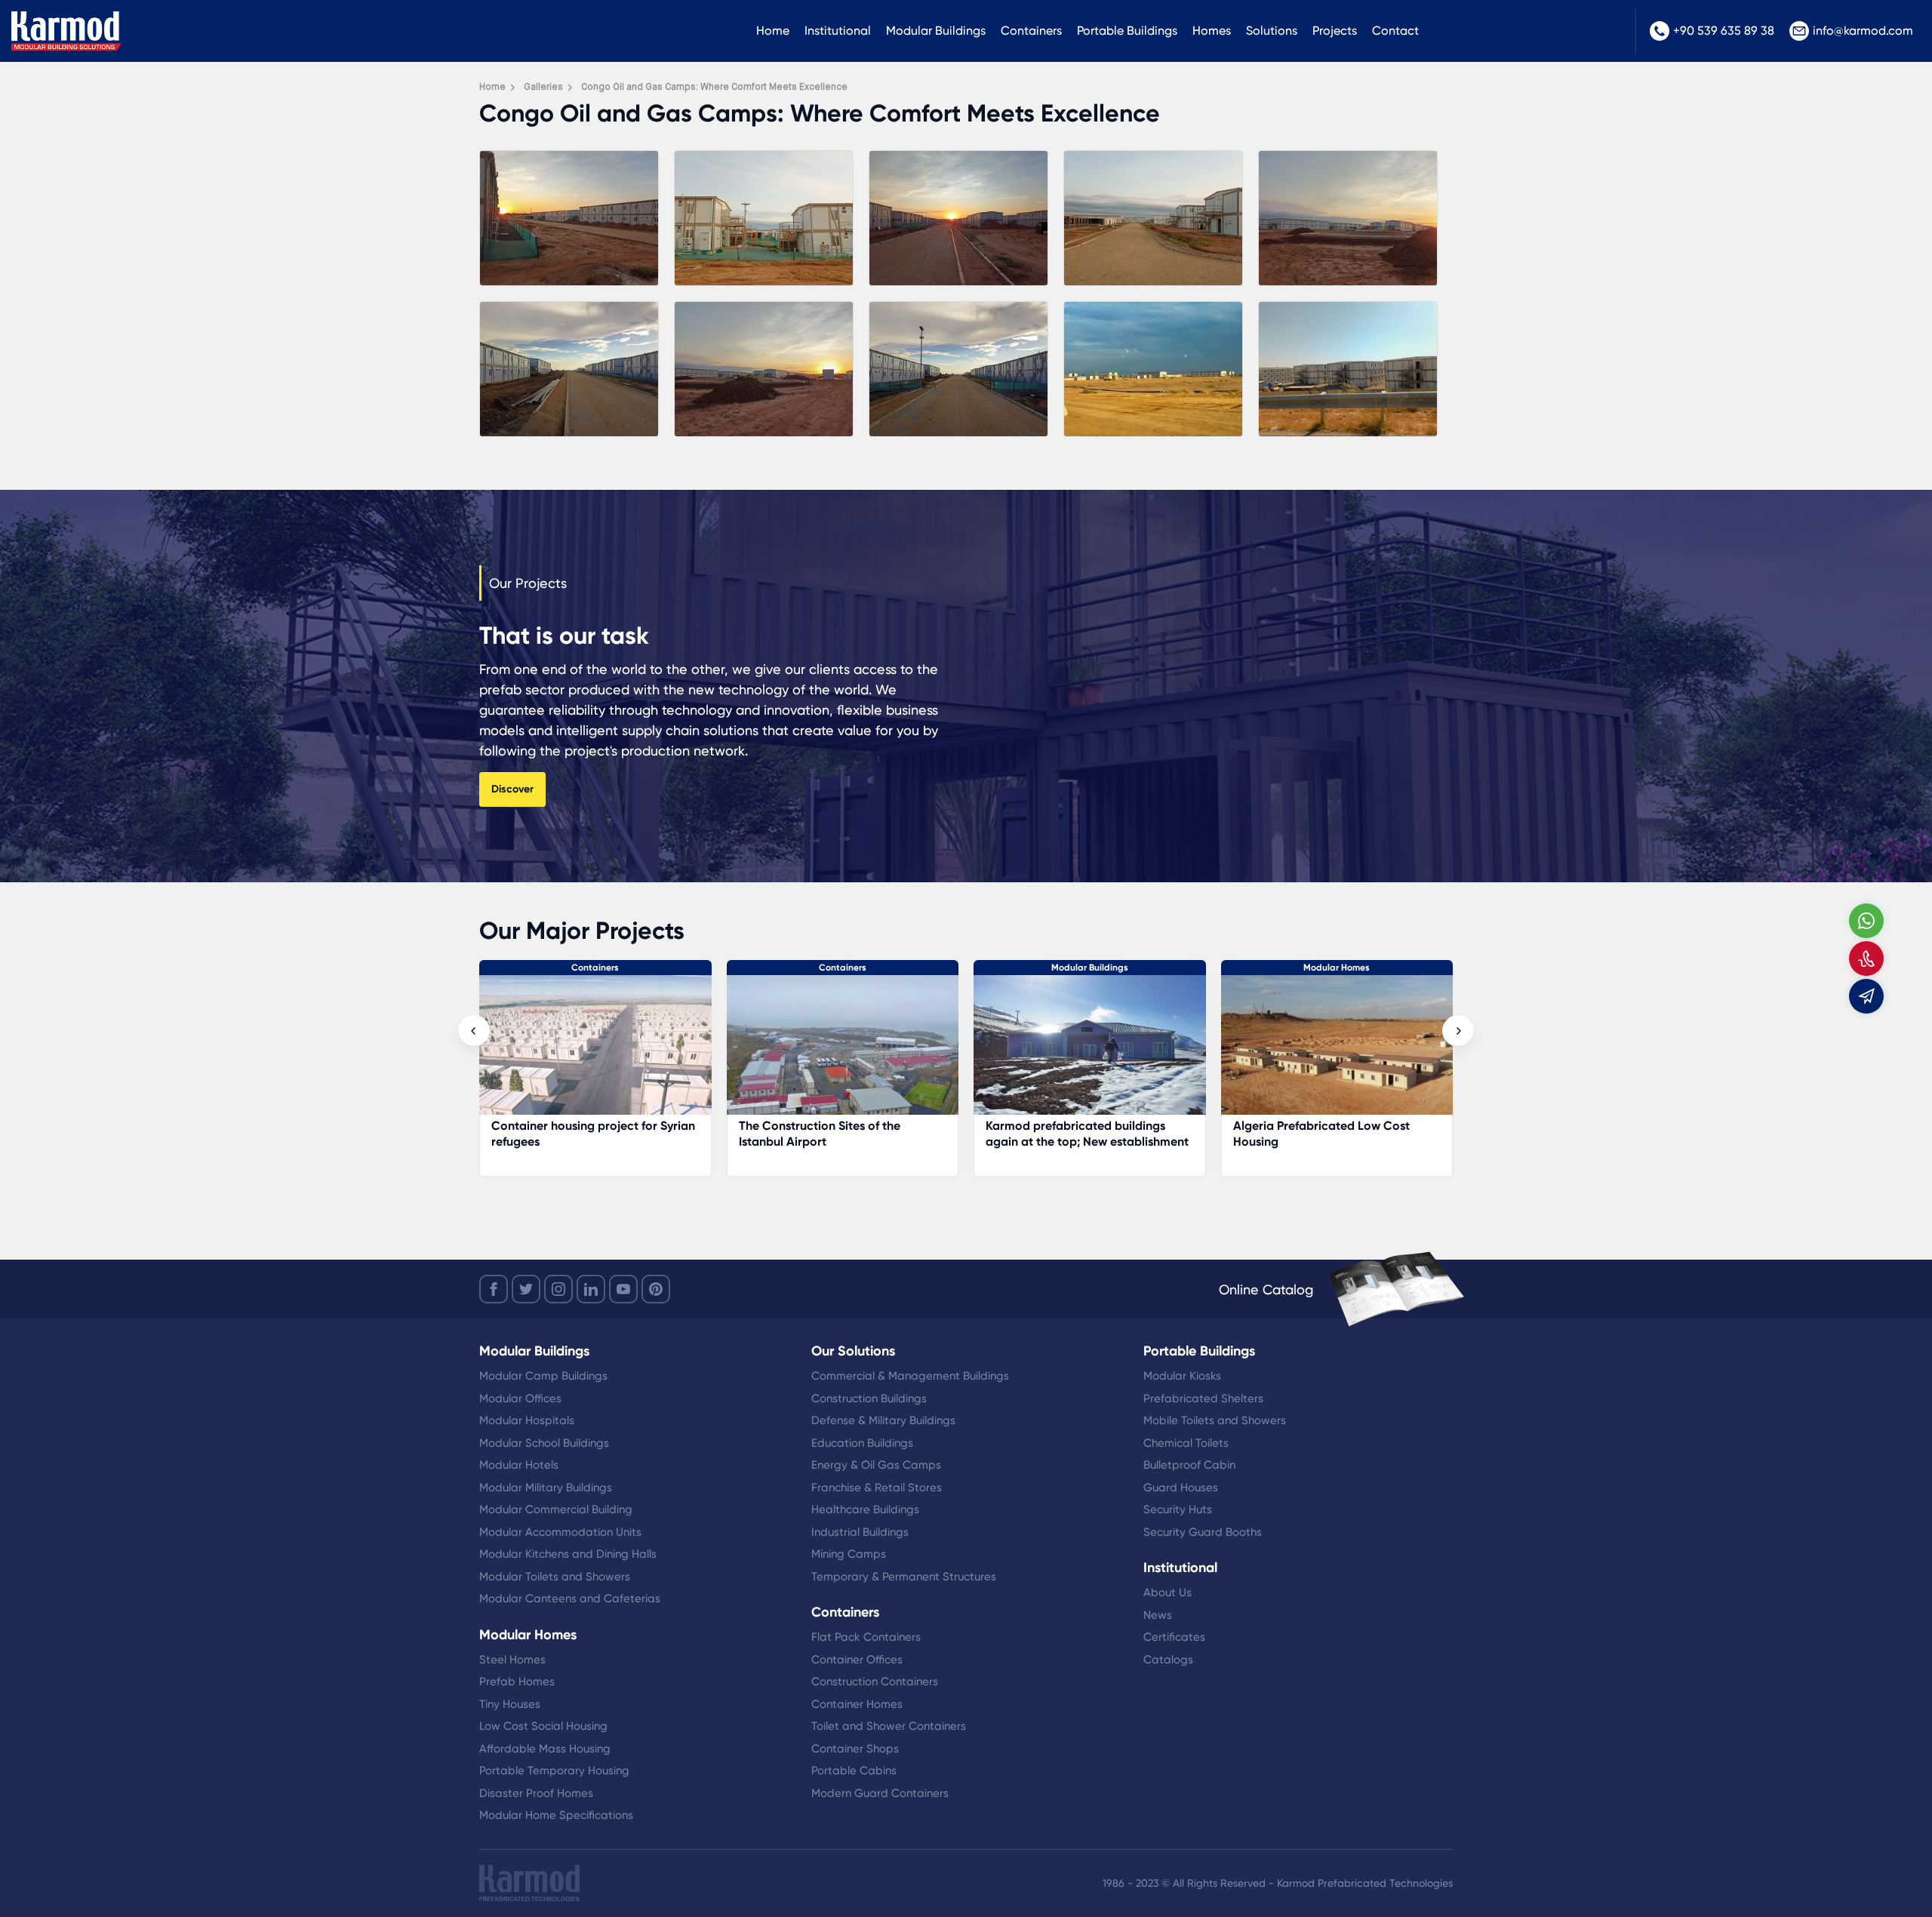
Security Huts (1178, 1509)
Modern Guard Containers (880, 1793)
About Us (1168, 1592)
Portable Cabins (854, 1771)
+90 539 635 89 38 (1724, 31)
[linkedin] (591, 1289)
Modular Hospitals (527, 1420)
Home (773, 31)
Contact (1395, 31)
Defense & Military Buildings (883, 1420)
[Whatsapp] (1866, 921)
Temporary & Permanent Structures (904, 1577)
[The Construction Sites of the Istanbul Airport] (596, 1052)
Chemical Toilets (1186, 1443)
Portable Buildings (1127, 31)
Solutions (1272, 31)
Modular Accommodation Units (560, 1532)
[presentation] (474, 1031)
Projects (1335, 31)
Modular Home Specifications (556, 1815)
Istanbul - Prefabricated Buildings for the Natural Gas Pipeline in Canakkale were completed (1337, 1142)
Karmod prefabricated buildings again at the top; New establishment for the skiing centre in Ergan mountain (840, 1149)
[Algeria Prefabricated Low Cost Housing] (1091, 1052)
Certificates (1174, 1637)
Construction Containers (875, 1682)
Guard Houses (1181, 1488)
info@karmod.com (1863, 31)
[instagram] (558, 1289)
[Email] (1866, 996)
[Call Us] (1866, 958)
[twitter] (526, 1289)
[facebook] (494, 1289)
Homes (1212, 31)
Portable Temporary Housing (554, 1771)
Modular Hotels (519, 1465)
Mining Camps (849, 1554)
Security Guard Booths (1203, 1532)
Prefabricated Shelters (1203, 1399)
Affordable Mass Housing (545, 1749)
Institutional (838, 31)
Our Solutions (853, 1351)
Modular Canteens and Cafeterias (570, 1599)
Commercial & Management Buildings (910, 1376)
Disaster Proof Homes (536, 1793)
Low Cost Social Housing (543, 1726)
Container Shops (855, 1749)
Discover (512, 789)
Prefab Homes (517, 1682)
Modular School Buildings (544, 1443)
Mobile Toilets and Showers (1215, 1420)
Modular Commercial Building (556, 1509)
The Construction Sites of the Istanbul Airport (573, 1134)
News (1158, 1615)
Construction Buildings (869, 1399)
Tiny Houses (510, 1704)
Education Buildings (862, 1443)
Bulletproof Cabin (1189, 1465)
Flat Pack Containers (866, 1637)
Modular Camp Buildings (543, 1376)
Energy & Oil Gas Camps (876, 1465)
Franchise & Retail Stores (877, 1488)
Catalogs (1168, 1660)
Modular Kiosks (1182, 1376)
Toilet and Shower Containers (889, 1726)
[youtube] (623, 1289)
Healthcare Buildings (865, 1509)
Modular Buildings (936, 31)
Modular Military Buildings (546, 1488)
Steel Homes (512, 1660)
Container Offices (857, 1660)
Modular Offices (520, 1399)
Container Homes (857, 1704)
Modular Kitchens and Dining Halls (568, 1554)
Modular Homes (1090, 968)
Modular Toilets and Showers (555, 1577)
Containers (1031, 31)
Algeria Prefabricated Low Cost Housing (1075, 1134)
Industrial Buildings (860, 1532)
